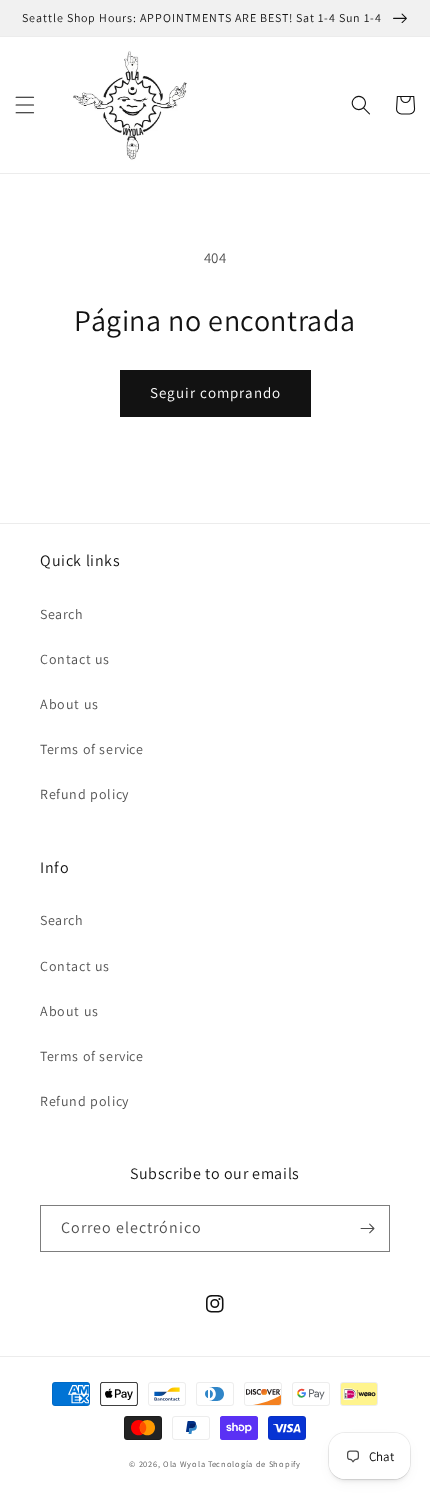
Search (62, 614)
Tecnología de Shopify (254, 1463)
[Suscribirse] (367, 1228)
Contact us (75, 659)
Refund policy (84, 794)
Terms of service (92, 749)
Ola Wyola (184, 1463)
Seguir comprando (215, 392)
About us (69, 704)
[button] (25, 105)
